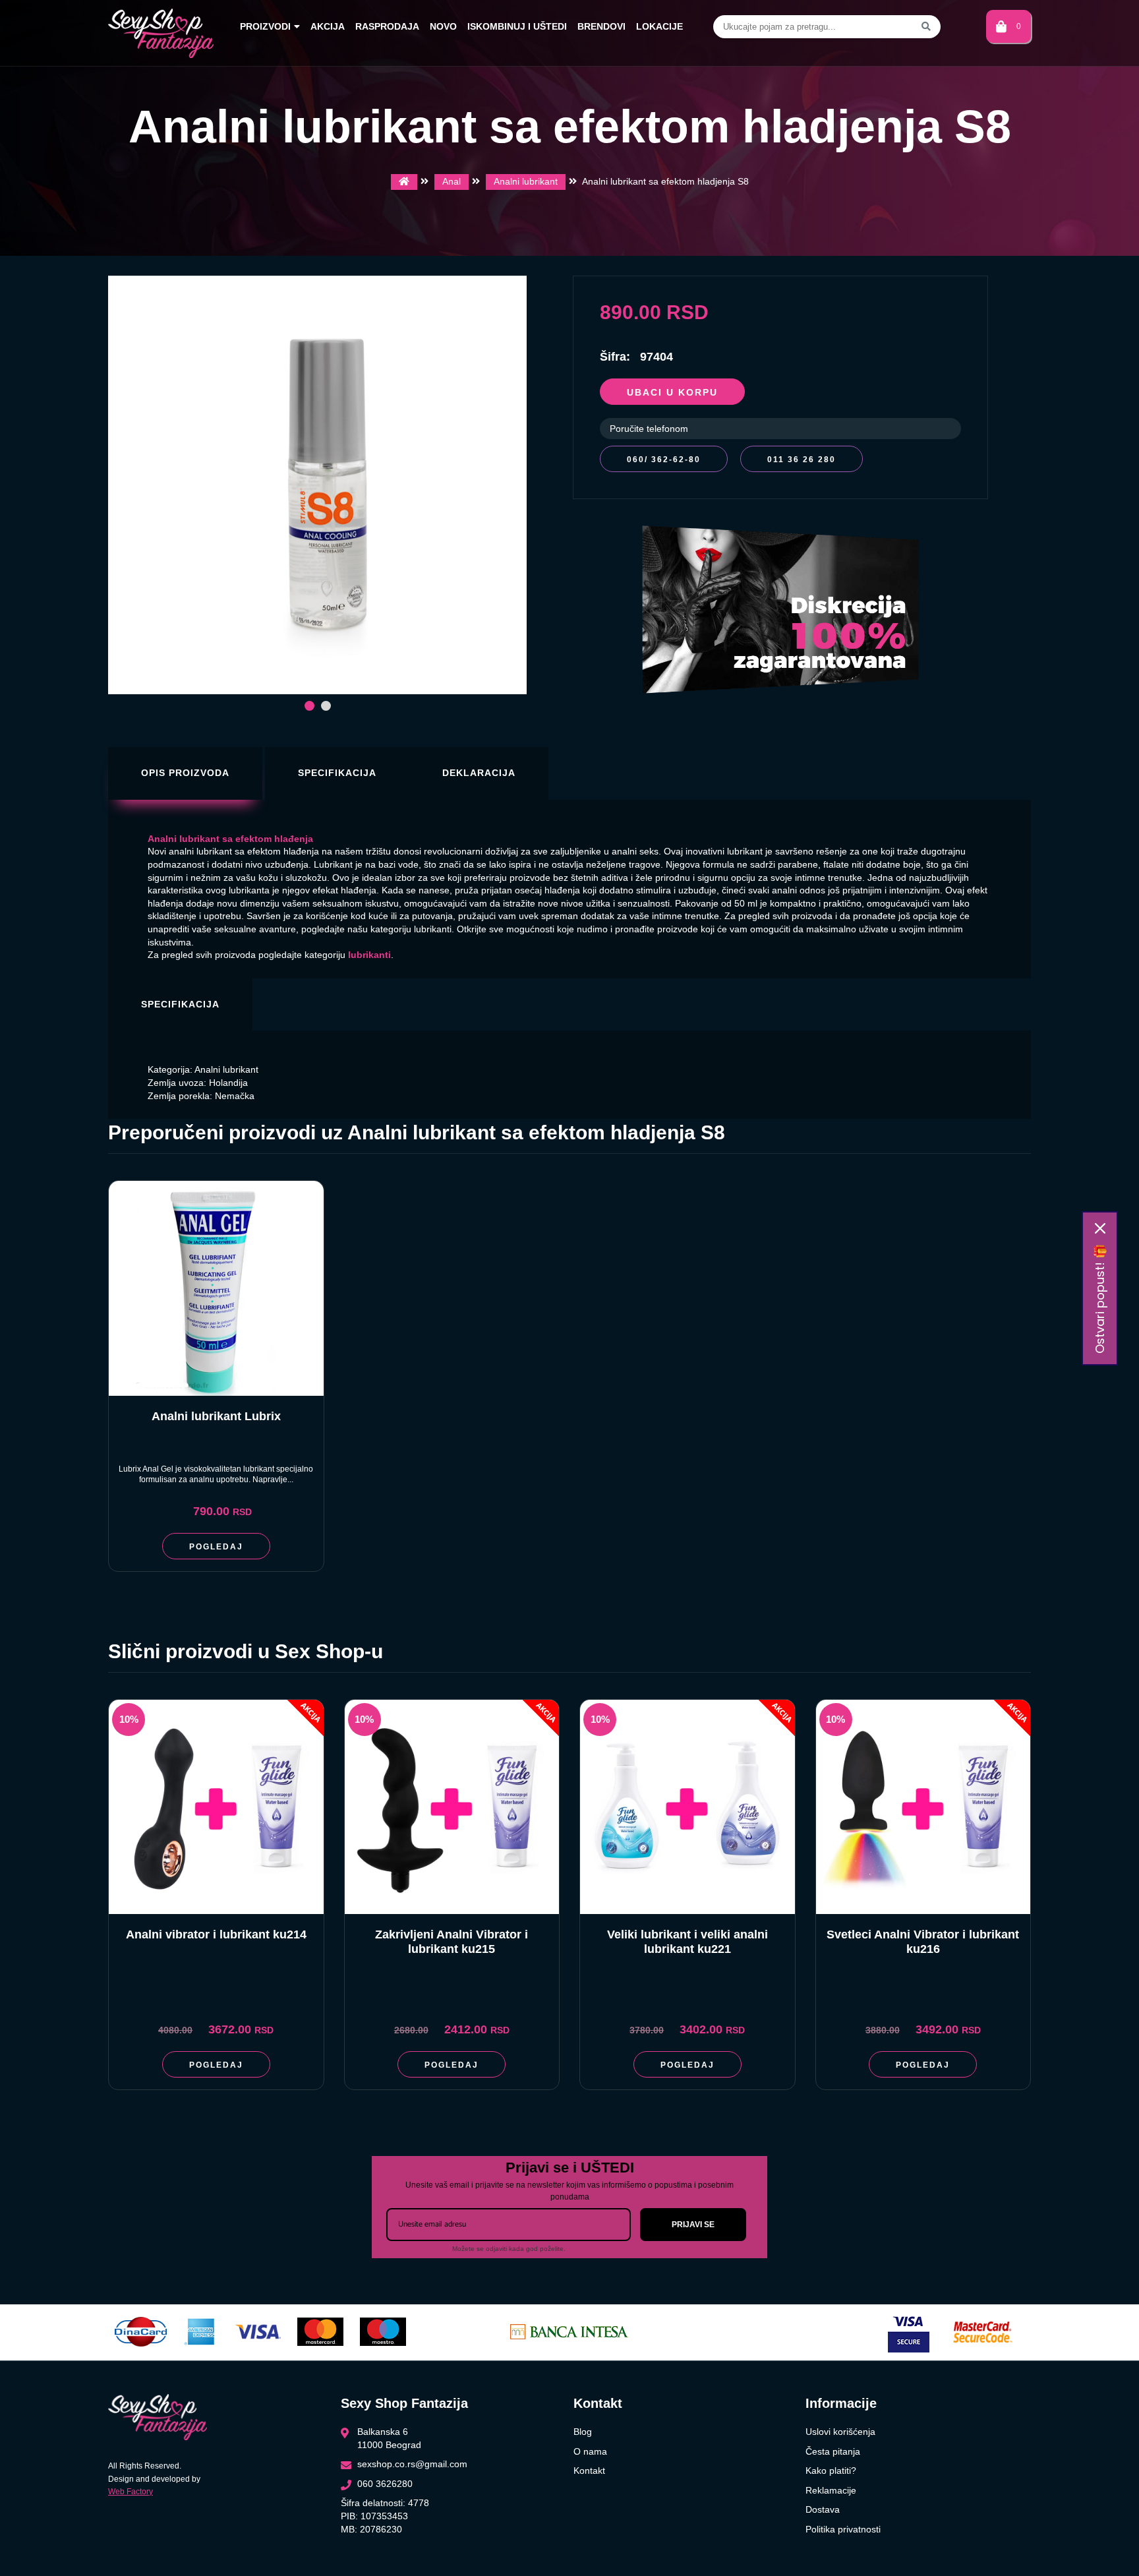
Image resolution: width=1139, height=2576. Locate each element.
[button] (309, 706)
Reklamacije (831, 2490)
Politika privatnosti (843, 2529)
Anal (452, 181)
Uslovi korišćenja (840, 2432)
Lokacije (659, 26)
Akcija (328, 26)
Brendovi (601, 26)
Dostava (823, 2509)
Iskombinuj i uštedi (517, 26)
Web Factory (131, 2492)
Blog (583, 2432)
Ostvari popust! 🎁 (1100, 1299)
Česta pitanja (833, 2451)
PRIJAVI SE (693, 2225)
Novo (443, 26)
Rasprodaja (387, 26)
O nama (590, 2451)
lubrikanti (369, 955)
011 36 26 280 (802, 460)
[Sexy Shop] (404, 182)
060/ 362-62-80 (664, 460)
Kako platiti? (831, 2471)
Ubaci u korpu (672, 392)
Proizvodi (265, 26)
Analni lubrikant (526, 181)
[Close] (1100, 1228)
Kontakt (589, 2471)
